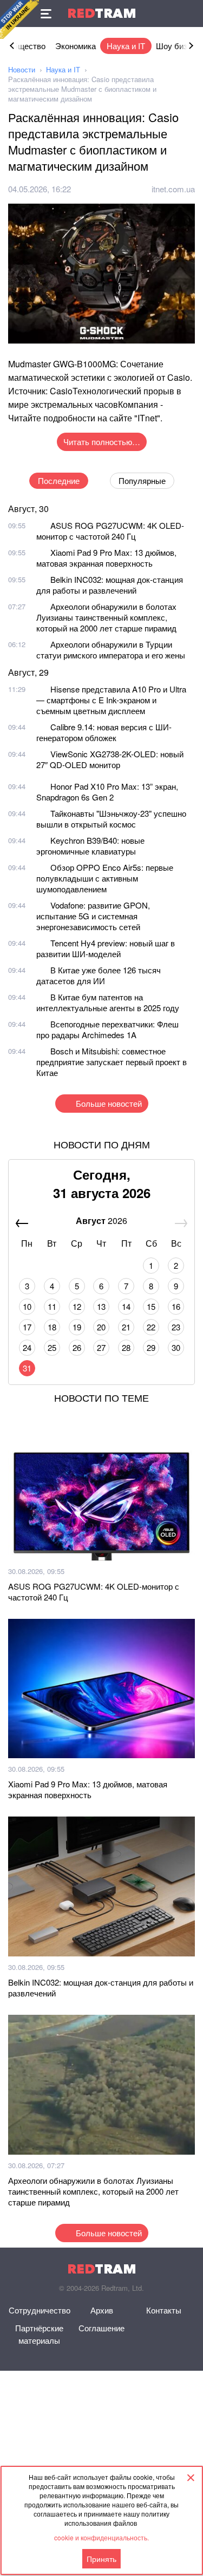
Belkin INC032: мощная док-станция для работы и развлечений (110, 585)
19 (77, 1327)
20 (101, 1327)
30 (176, 1347)
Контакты (164, 2310)
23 (176, 1327)
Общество (26, 46)
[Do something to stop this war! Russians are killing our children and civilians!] (19, 19)
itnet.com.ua (173, 189)
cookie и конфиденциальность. (101, 2537)
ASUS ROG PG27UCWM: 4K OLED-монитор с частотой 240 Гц (110, 531)
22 (151, 1327)
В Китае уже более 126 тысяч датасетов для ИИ (99, 975)
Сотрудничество (40, 2310)
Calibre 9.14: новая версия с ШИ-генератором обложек (104, 732)
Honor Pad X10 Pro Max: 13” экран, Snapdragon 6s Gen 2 (107, 792)
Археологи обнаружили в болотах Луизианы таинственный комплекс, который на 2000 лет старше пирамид (106, 617)
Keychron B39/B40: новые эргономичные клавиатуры (90, 846)
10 (27, 1306)
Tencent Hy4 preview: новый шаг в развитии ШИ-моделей (106, 948)
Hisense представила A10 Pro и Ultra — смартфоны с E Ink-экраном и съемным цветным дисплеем (111, 700)
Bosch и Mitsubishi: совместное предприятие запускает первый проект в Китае (112, 1062)
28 (126, 1347)
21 (126, 1327)
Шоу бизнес (178, 46)
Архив (102, 2310)
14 (126, 1306)
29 (151, 1347)
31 (27, 1368)
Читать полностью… (102, 442)
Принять (101, 2559)
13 (101, 1306)
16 (176, 1306)
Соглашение (101, 2328)
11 (52, 1306)
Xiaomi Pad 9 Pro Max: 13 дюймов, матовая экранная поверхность (106, 558)
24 (27, 1347)
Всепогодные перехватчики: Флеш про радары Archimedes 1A (107, 1029)
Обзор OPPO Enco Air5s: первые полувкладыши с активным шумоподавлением (105, 878)
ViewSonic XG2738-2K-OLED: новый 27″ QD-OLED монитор (110, 759)
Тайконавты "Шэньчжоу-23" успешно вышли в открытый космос (111, 819)
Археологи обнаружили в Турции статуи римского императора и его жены (111, 650)
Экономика (76, 46)
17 (27, 1327)
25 (52, 1347)
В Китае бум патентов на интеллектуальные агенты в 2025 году (108, 1002)
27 (101, 1347)
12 (77, 1306)
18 (52, 1327)
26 (77, 1347)
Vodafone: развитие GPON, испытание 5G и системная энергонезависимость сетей (93, 916)
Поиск (189, 14)
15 (151, 1306)
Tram (102, 13)
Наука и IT (126, 46)
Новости (22, 69)
